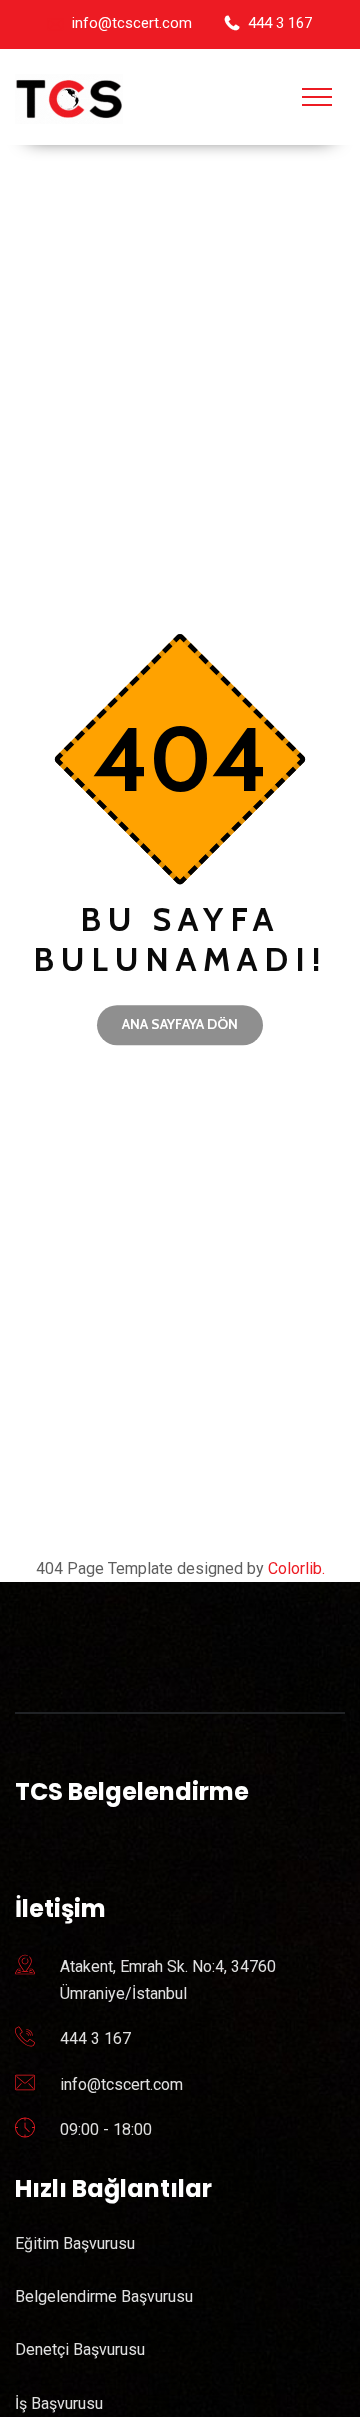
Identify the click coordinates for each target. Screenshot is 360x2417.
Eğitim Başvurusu (75, 2243)
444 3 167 (280, 23)
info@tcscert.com (132, 23)
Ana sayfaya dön (180, 1024)
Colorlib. (296, 1568)
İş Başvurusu (59, 2403)
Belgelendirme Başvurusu (104, 2296)
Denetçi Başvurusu (80, 2349)
